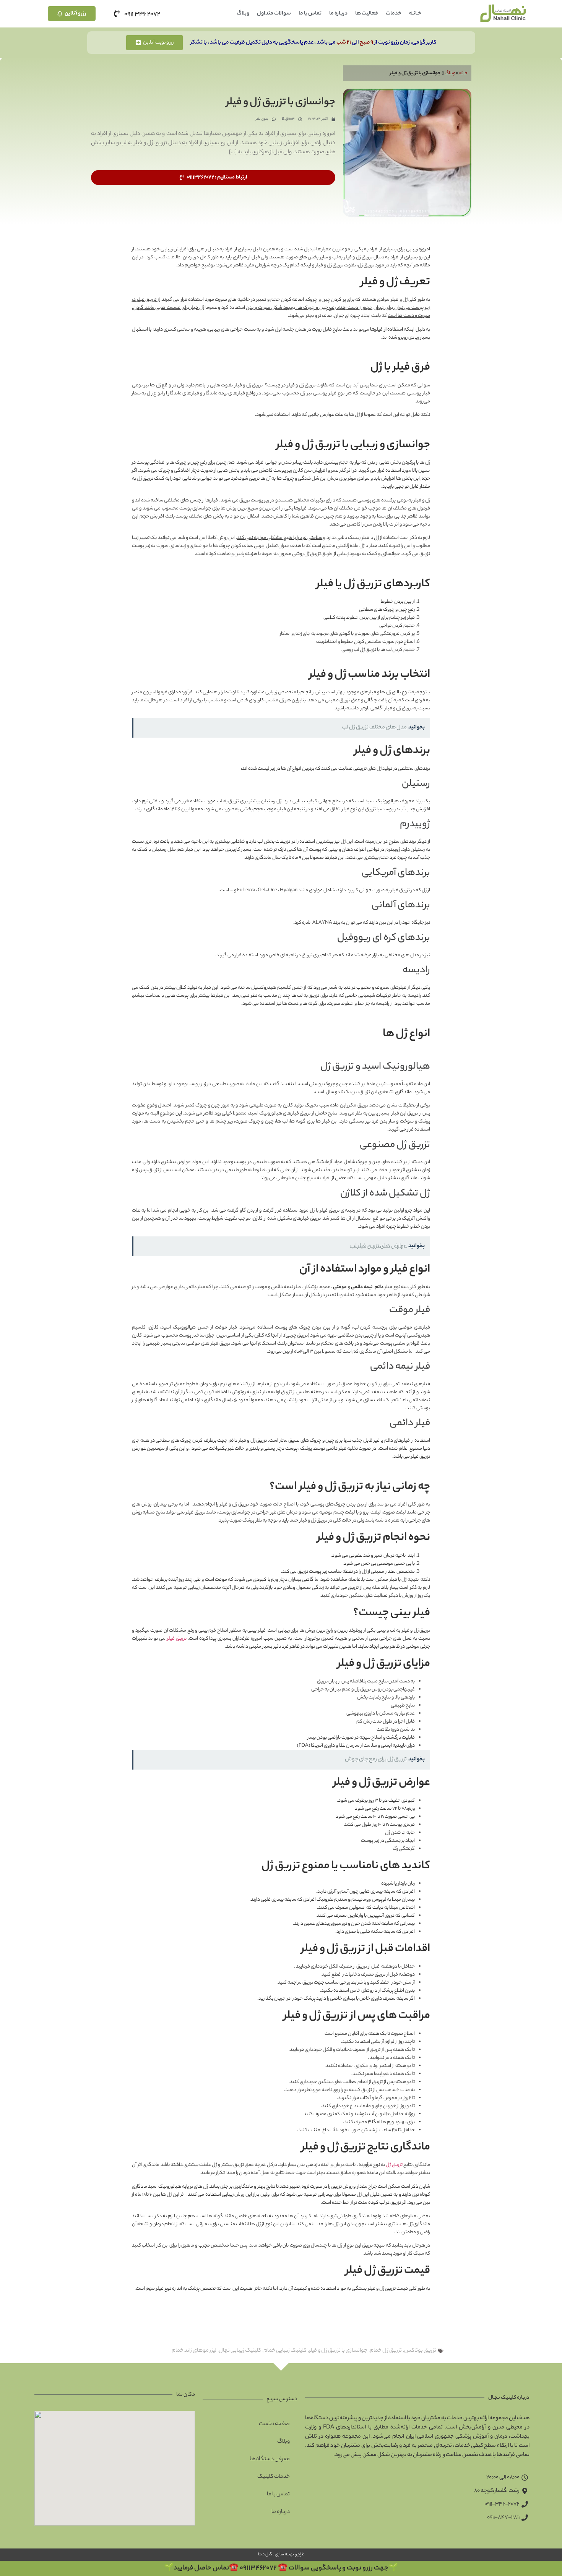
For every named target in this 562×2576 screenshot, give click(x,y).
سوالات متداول (274, 14)
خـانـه (415, 14)
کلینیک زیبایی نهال (240, 2351)
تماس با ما (310, 14)
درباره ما (338, 14)
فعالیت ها (367, 14)
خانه (463, 73)
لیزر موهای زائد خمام (194, 2351)
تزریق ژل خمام (386, 2351)
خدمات (394, 14)
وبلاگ (243, 14)
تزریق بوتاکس (420, 2351)
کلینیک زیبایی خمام (285, 2351)
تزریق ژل (394, 2165)
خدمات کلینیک (274, 2477)
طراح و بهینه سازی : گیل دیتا (281, 2555)
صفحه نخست (274, 2424)
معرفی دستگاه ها (270, 2459)
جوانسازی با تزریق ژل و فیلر (338, 2351)
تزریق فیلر (177, 1639)
